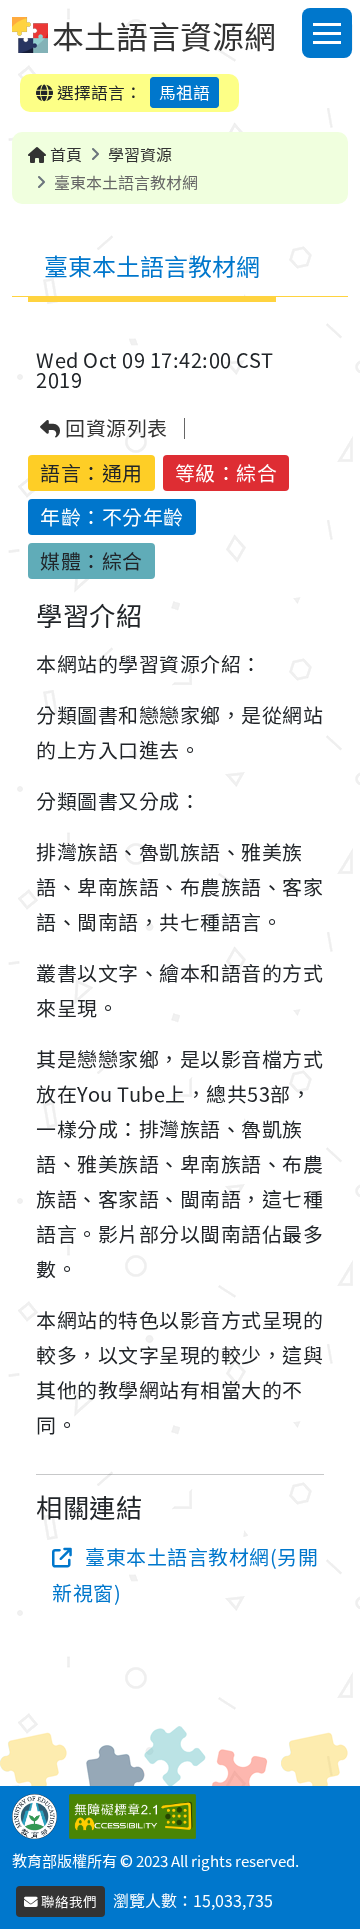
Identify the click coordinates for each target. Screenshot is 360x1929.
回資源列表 (114, 428)
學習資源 (140, 154)
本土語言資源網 (164, 35)
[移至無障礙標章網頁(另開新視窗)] (136, 1814)
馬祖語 (184, 92)
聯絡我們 (67, 1901)
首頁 (64, 154)
